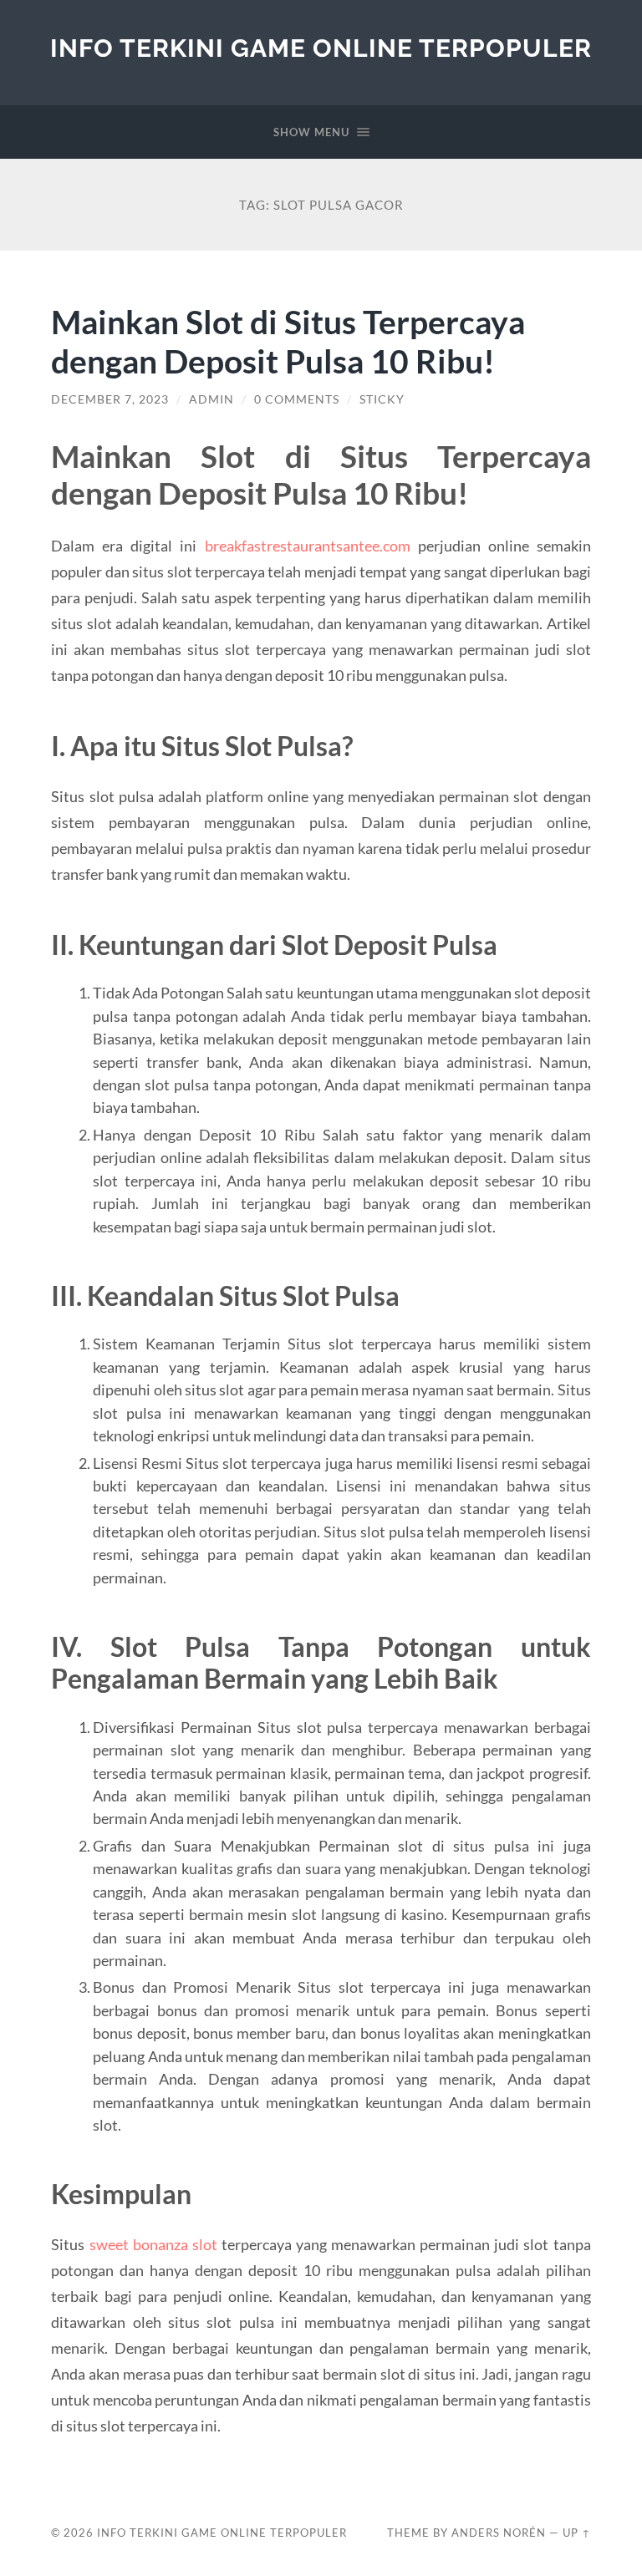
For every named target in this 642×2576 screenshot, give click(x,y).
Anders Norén (499, 2533)
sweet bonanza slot (153, 2244)
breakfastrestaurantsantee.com (308, 546)
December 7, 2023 (110, 399)
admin (211, 399)
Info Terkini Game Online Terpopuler (321, 48)
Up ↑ (577, 2533)
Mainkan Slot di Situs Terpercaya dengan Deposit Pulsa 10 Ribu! (288, 341)
